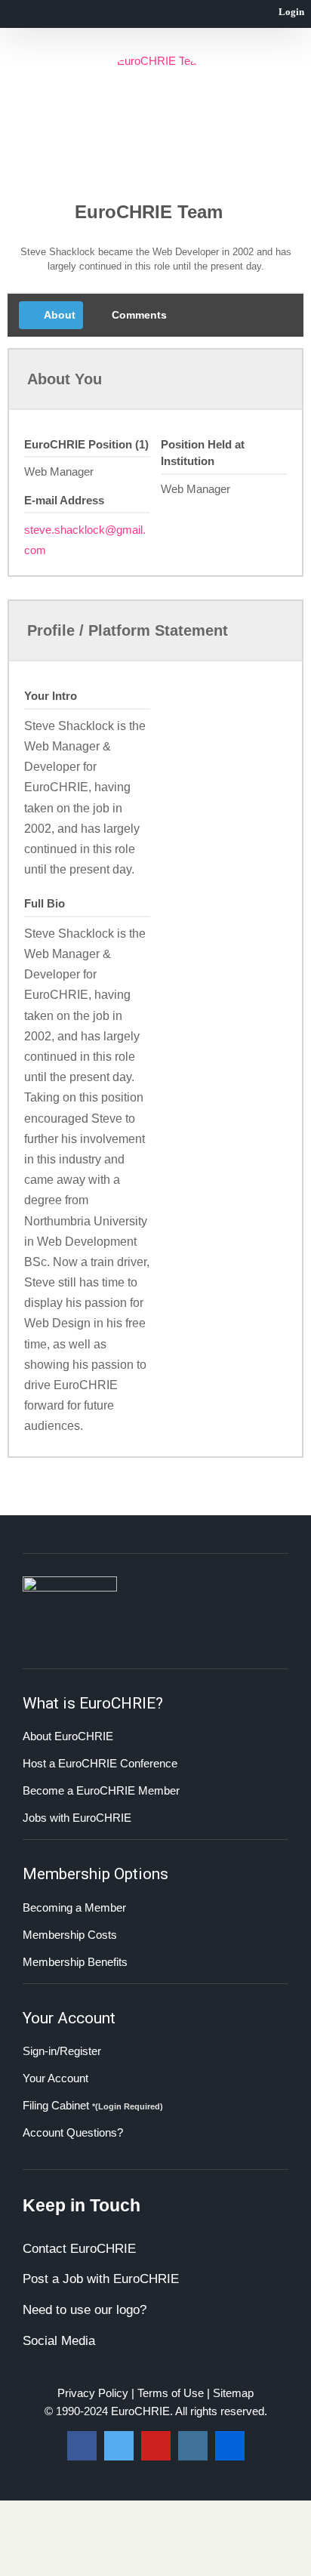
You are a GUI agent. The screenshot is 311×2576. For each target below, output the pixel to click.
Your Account (55, 2078)
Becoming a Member (74, 1907)
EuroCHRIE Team (149, 212)
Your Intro (51, 696)
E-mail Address (64, 500)
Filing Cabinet (93, 2105)
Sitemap (233, 2393)
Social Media (59, 2341)
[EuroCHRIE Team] (155, 119)
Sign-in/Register (62, 2051)
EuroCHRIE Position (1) (86, 444)
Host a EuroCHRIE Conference (100, 1763)
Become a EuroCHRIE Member (101, 1790)
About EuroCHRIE (68, 1736)
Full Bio (45, 903)
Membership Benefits (75, 1962)
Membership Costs (70, 1935)
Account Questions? (73, 2132)
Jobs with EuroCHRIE (77, 1818)
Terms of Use (171, 2393)
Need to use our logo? (85, 2310)
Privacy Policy (93, 2393)
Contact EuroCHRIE (79, 2249)
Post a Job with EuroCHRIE (101, 2279)
